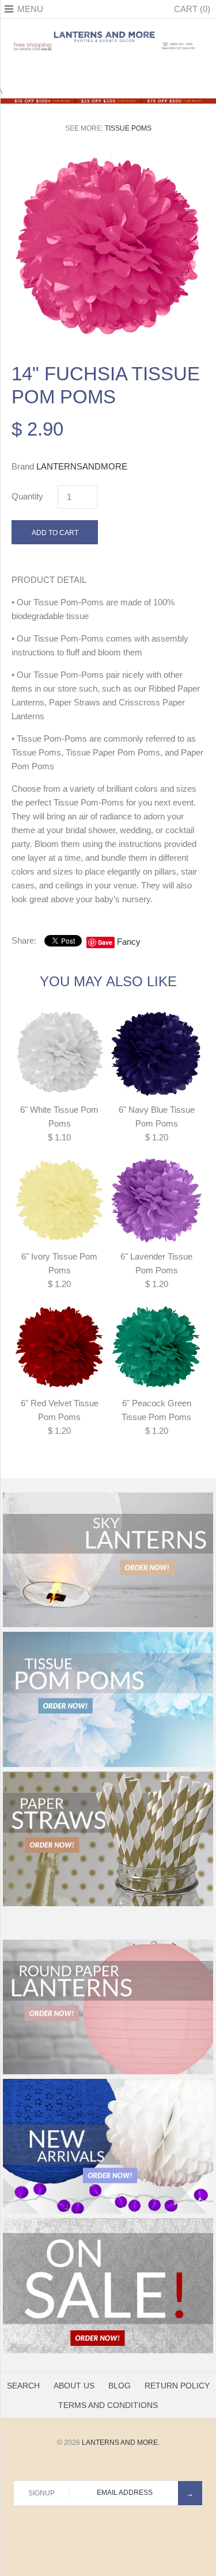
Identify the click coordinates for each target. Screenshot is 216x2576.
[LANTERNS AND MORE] (108, 31)
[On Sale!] (108, 2351)
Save (105, 942)
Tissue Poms (128, 128)
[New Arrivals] (108, 2211)
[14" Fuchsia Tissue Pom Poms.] (108, 159)
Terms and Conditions (108, 2405)
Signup (41, 2493)
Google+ (108, 71)
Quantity (27, 496)
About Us (74, 2386)
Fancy (129, 942)
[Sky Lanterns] (108, 1625)
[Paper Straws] (108, 1904)
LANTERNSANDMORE (82, 466)
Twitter (94, 71)
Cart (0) (192, 9)
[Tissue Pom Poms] (108, 1765)
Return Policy (177, 2386)
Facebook (79, 71)
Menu (30, 9)
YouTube (137, 71)
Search (23, 2386)
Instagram (123, 71)
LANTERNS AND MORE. (121, 2443)
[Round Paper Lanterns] (108, 2072)
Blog (120, 2386)
